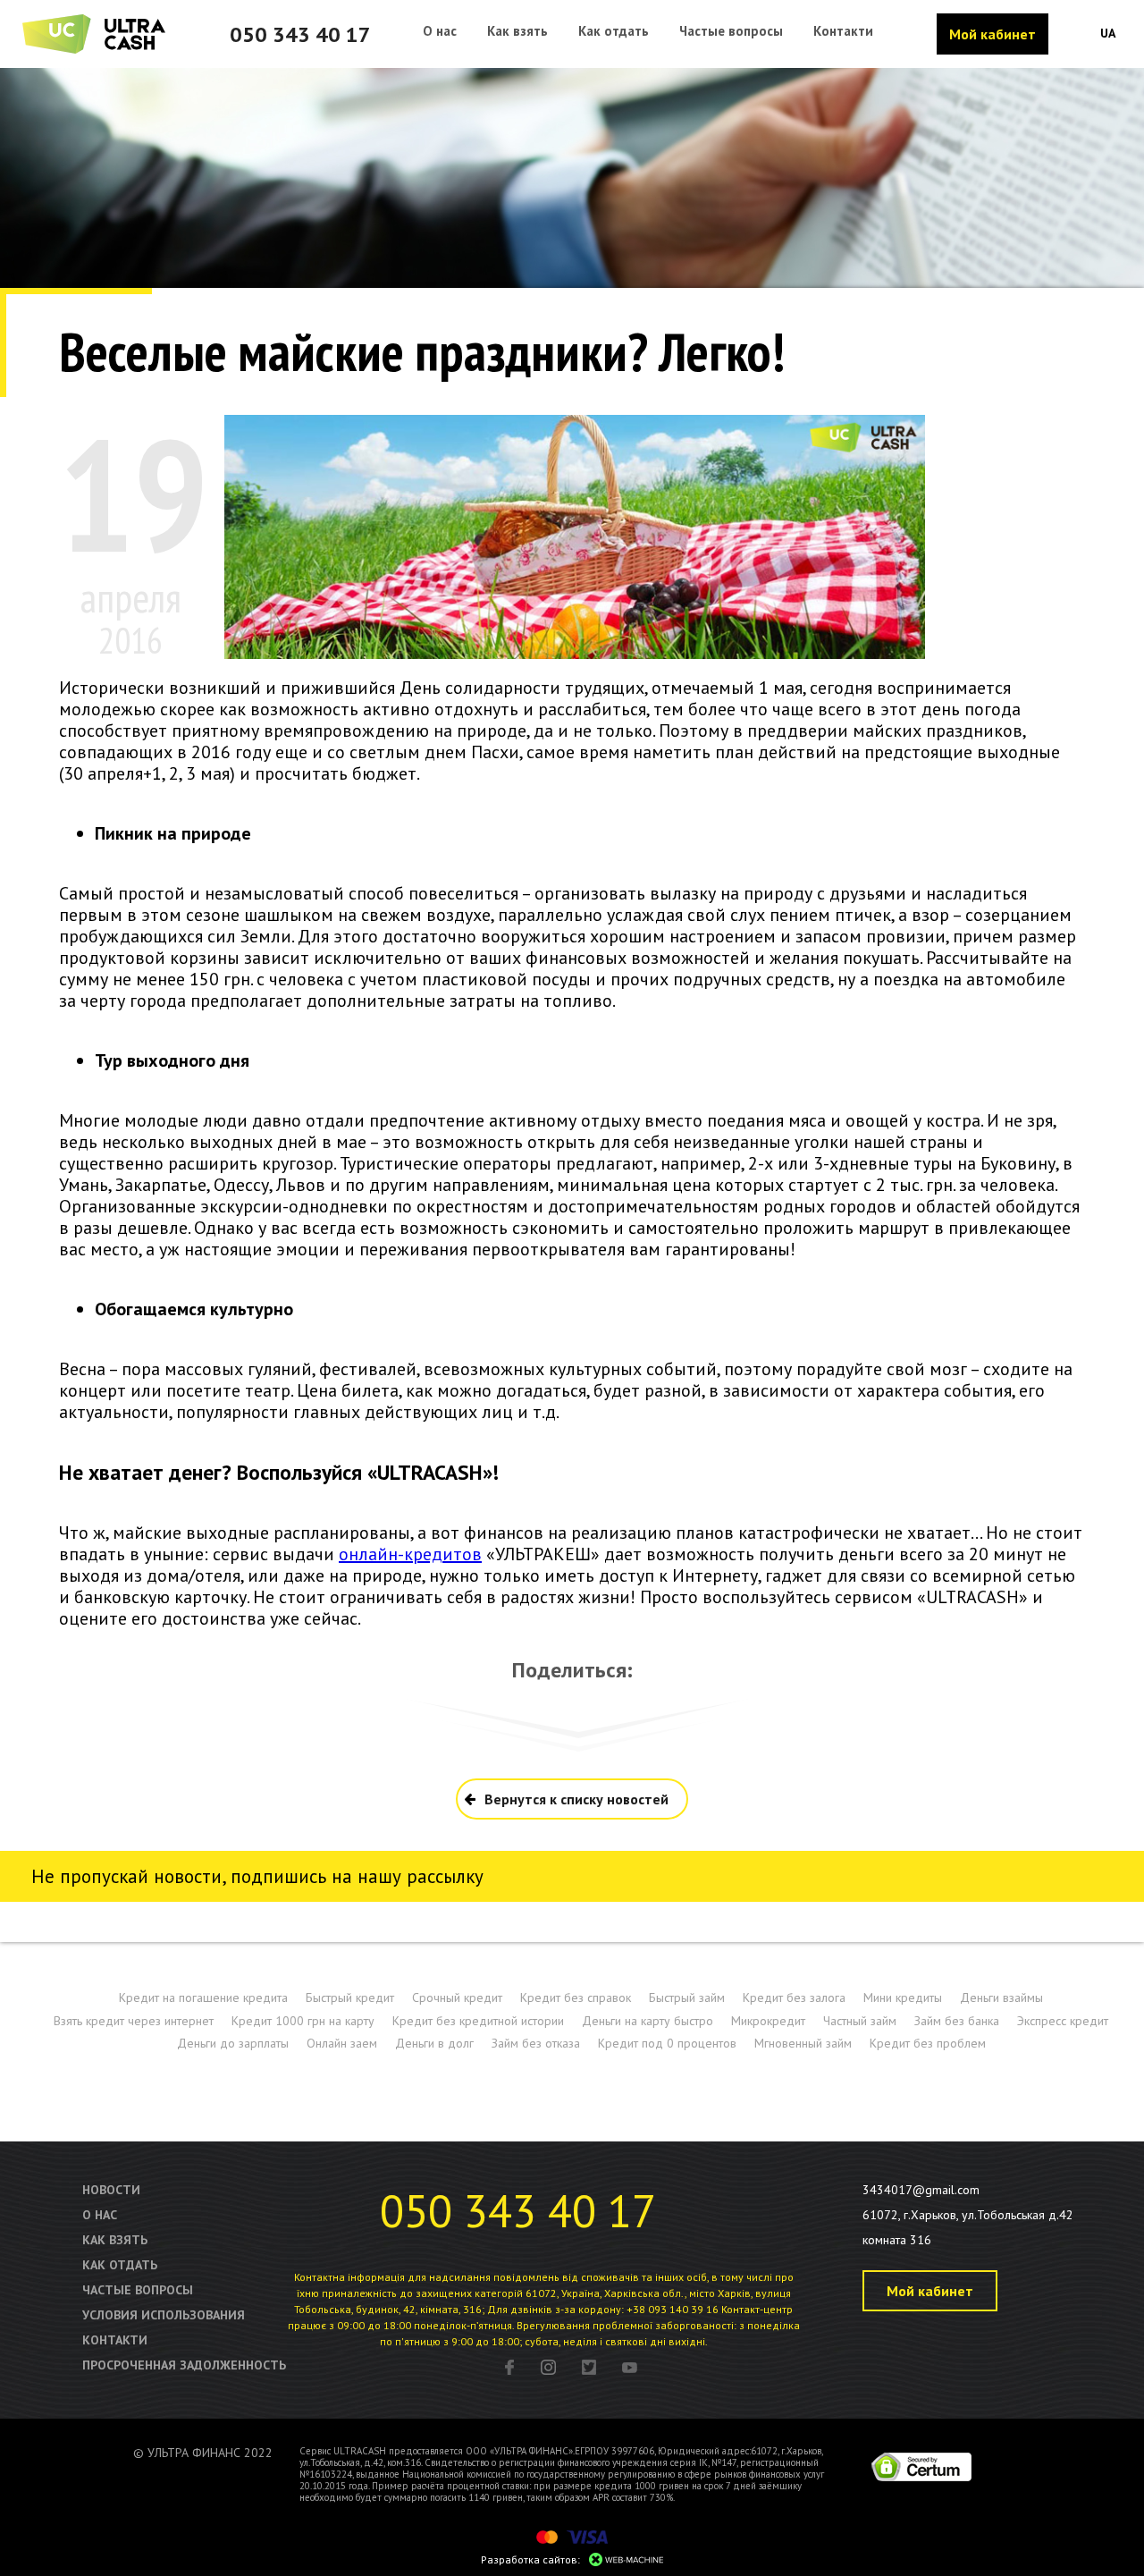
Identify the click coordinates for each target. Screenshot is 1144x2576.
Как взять (115, 2240)
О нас (100, 2215)
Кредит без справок (576, 1997)
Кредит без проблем (928, 2043)
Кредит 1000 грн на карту (303, 2021)
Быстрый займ (687, 1997)
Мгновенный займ (803, 2043)
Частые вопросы (138, 2290)
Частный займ (860, 2021)
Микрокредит (768, 2021)
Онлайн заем (342, 2043)
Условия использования (164, 2315)
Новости (111, 2190)
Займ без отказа (536, 2043)
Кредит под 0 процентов (667, 2043)
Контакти (115, 2340)
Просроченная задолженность (184, 2365)
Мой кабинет (993, 34)
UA (1108, 33)
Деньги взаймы (1001, 1997)
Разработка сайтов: (530, 2559)
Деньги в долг (434, 2043)
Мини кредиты (903, 1997)
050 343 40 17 (300, 34)
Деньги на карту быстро (648, 2021)
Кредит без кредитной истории (478, 2021)
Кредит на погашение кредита (203, 1997)
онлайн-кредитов (410, 1554)
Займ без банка (957, 2021)
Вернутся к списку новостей (576, 1799)
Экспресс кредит (1063, 2021)
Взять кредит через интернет (134, 2021)
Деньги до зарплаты (233, 2043)
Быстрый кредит (350, 1997)
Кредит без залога (794, 1997)
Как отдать (120, 2265)
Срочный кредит (457, 1997)
